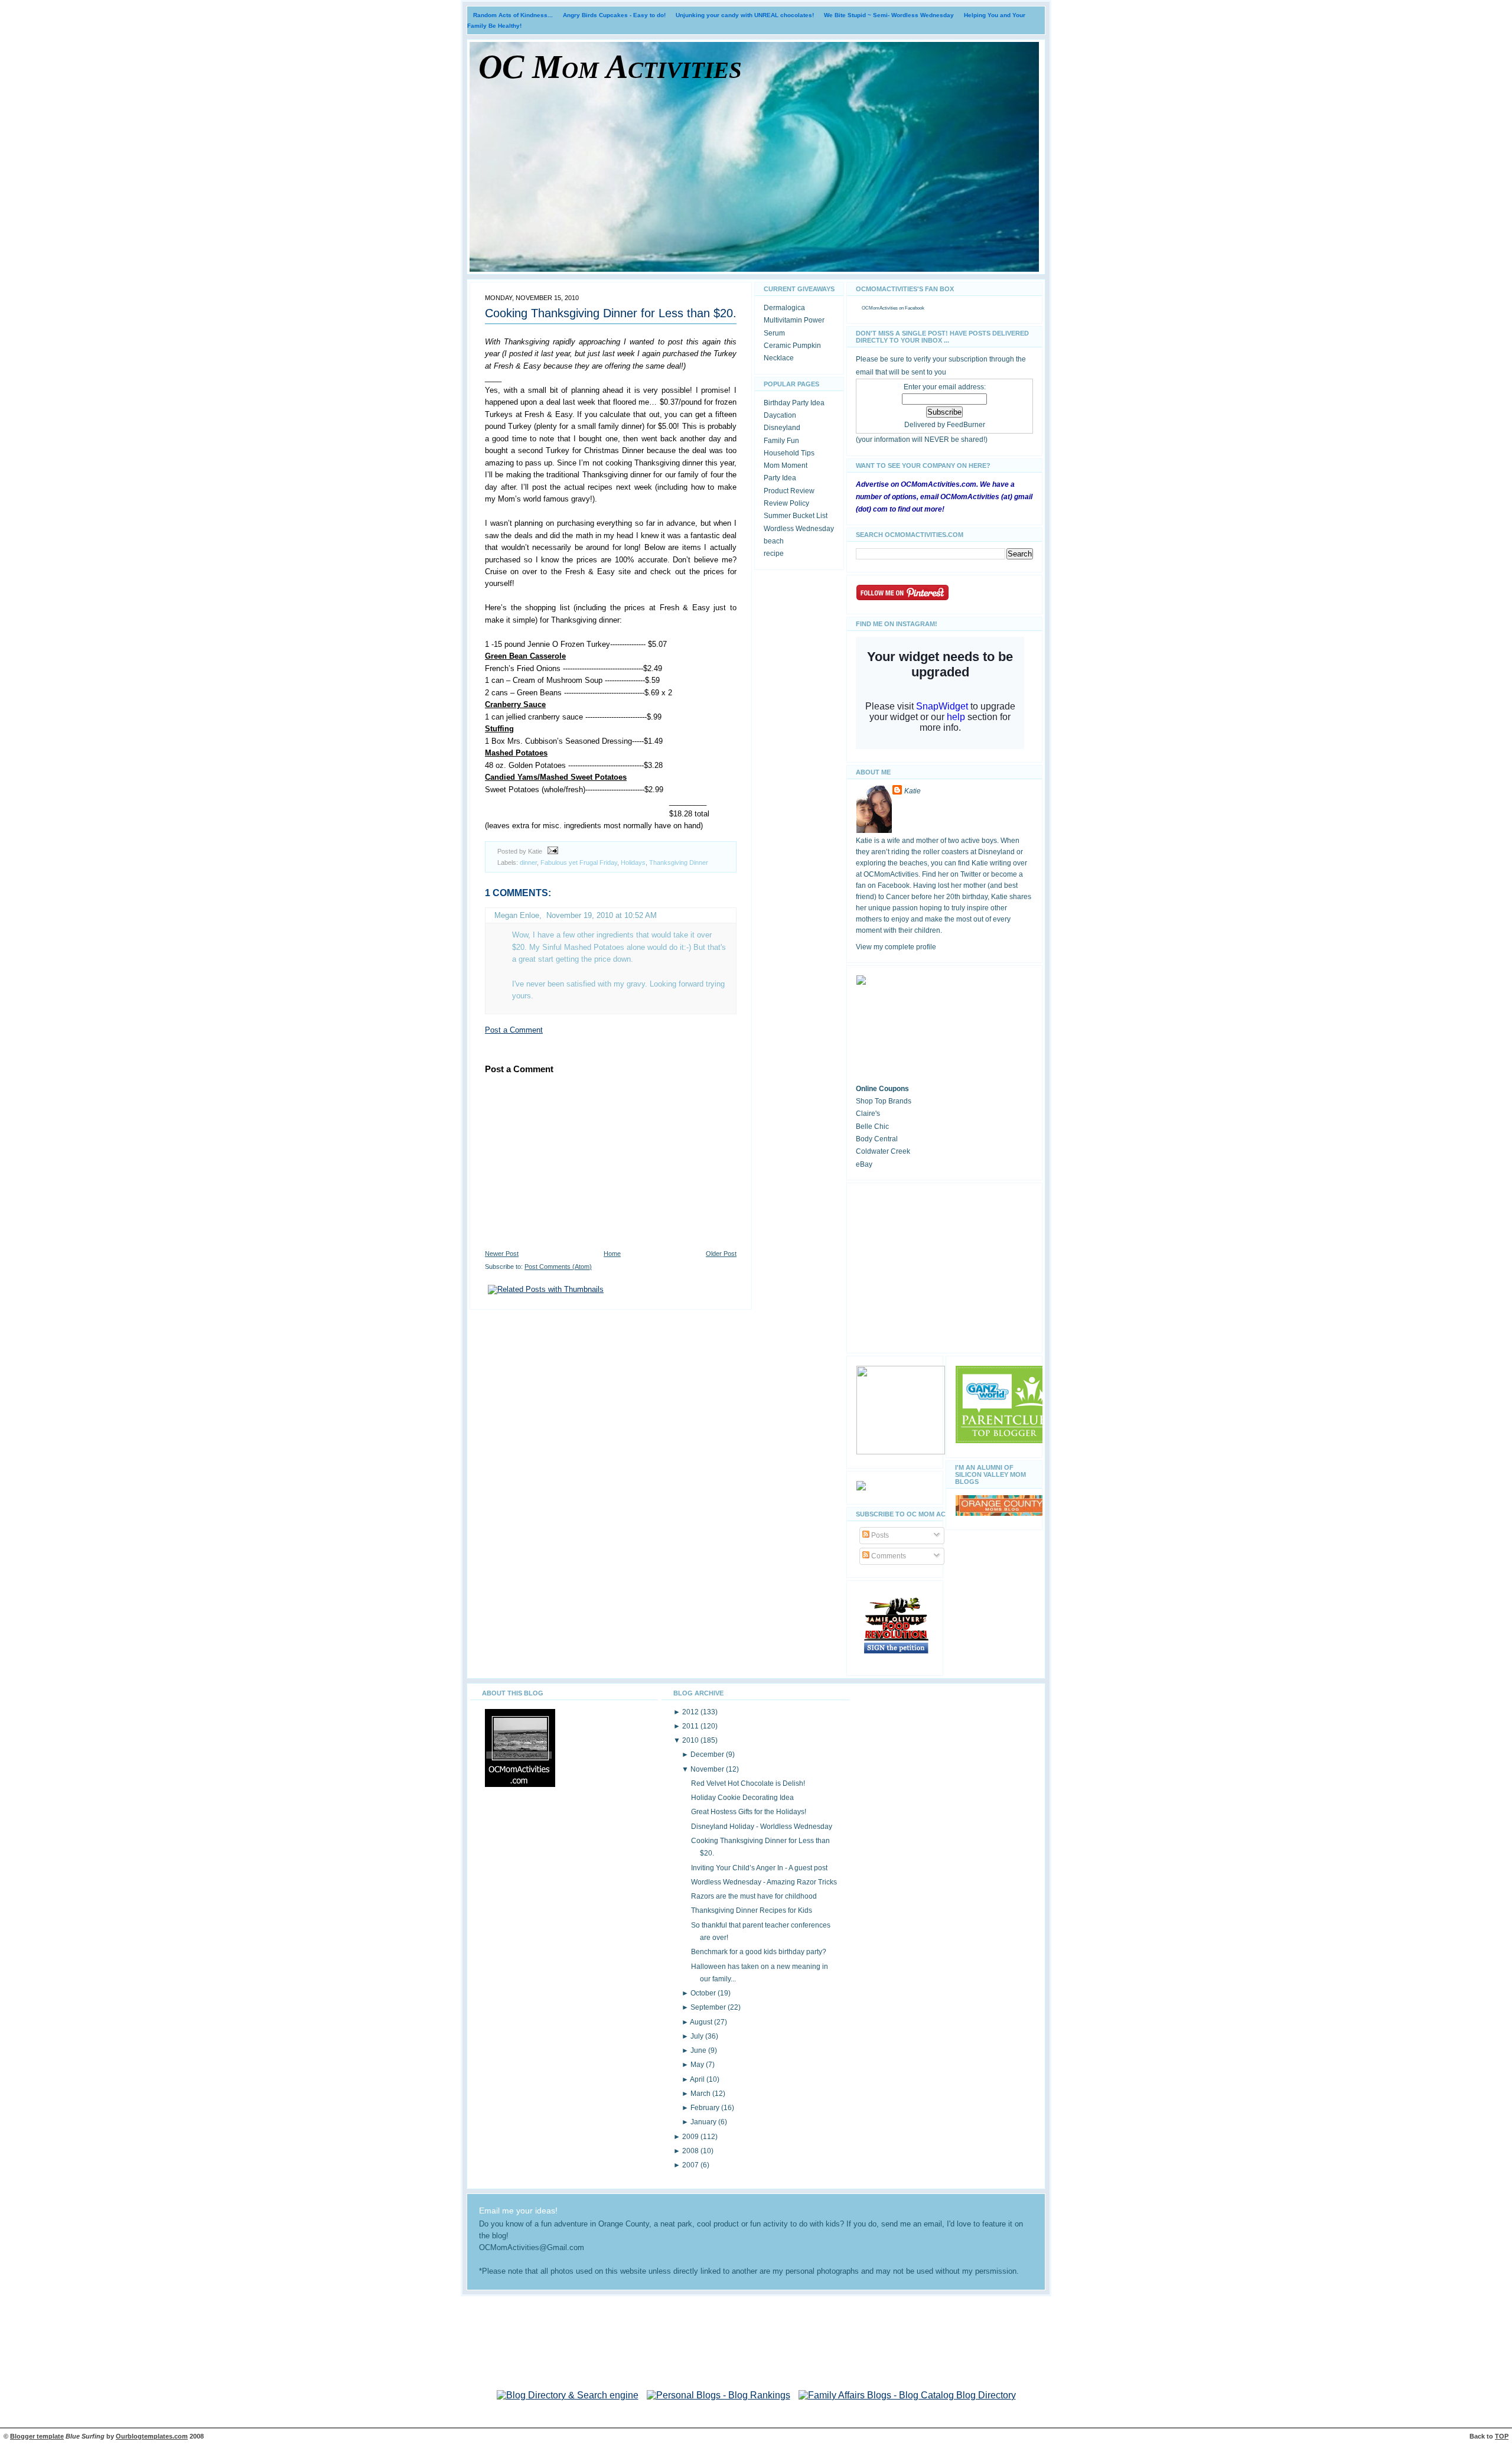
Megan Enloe (517, 915)
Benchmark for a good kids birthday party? (759, 1952)
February (706, 2108)
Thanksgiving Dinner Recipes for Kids (752, 1910)
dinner (528, 862)
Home (612, 1254)
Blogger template (37, 2436)
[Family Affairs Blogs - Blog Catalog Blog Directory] (907, 2395)
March (701, 2094)
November (708, 1769)
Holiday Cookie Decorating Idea (742, 1798)
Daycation (780, 415)
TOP (1502, 2436)
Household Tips (789, 453)
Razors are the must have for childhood (754, 1896)
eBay (864, 1164)
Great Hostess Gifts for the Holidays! (749, 1812)
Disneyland (782, 428)
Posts (879, 1535)
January (704, 2122)
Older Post (721, 1254)
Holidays (633, 862)
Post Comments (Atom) (558, 1267)
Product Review (789, 491)
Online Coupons (882, 1089)
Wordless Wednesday (799, 529)
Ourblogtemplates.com (152, 2436)
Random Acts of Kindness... (513, 15)
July (698, 2036)
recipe (774, 554)
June (699, 2050)
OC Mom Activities (610, 67)
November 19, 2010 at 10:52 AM (602, 915)
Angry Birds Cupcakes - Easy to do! (614, 15)
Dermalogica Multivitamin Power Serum (794, 320)
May (698, 2065)
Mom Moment (786, 465)
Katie (913, 791)
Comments (888, 1556)
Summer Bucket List (796, 516)
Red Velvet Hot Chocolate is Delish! (748, 1783)
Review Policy (786, 503)
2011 (691, 1726)
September (709, 2007)
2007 (691, 2165)
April (698, 2079)
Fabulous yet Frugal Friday (579, 862)
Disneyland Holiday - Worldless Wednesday (762, 1827)
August (702, 2022)
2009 (691, 2137)
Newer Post (502, 1254)
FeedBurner (966, 425)
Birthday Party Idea (794, 403)
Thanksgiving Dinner (679, 862)
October (704, 1993)
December (708, 1754)
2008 (691, 2151)
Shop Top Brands (884, 1101)
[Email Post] (551, 851)
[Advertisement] (944, 1266)
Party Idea (780, 478)
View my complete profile (896, 947)
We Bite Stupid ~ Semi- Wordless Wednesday (889, 15)
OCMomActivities (880, 308)
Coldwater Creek (883, 1151)
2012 (691, 1712)
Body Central (877, 1139)
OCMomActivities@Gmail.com (532, 2248)
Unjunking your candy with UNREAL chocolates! (745, 15)
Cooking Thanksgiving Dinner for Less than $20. (611, 313)
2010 (691, 1740)
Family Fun (781, 441)
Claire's (868, 1114)
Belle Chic (872, 1127)
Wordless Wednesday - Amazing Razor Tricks (764, 1882)
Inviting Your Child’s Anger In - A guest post (759, 1868)
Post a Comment (514, 1030)
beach (774, 541)
